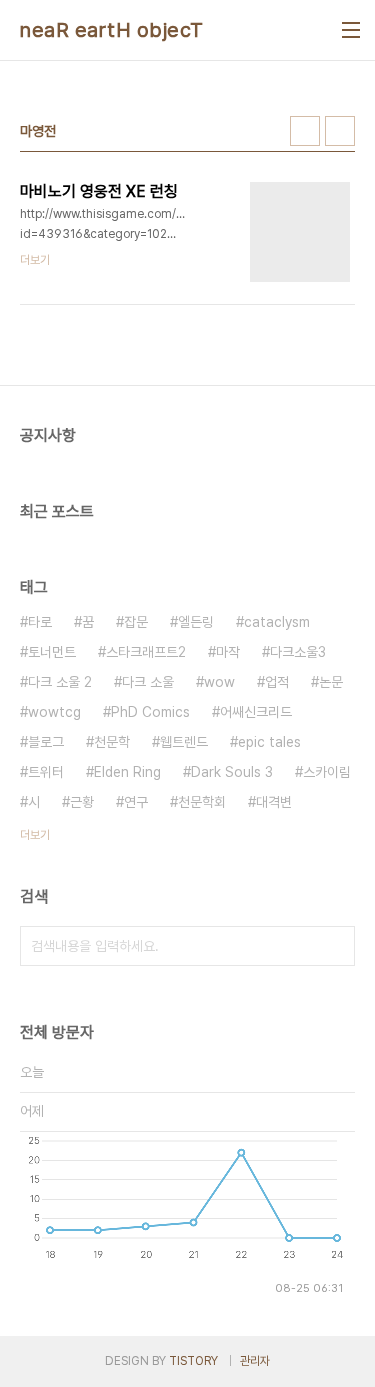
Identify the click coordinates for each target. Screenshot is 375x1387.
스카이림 (327, 772)
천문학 (112, 742)
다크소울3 (298, 652)
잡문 (136, 622)
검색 (335, 946)
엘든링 (196, 622)
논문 (331, 682)
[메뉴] (351, 30)
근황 (82, 802)
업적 (277, 682)
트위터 (46, 772)
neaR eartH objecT (112, 30)
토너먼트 (52, 652)
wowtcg (54, 712)
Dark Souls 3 (232, 772)
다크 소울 (148, 682)
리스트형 (340, 131)
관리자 (255, 1361)
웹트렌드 (184, 742)
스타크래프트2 (146, 652)
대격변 (274, 802)
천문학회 (202, 802)
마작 (228, 652)
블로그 (46, 742)
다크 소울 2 (60, 682)
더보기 (35, 835)
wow (219, 682)
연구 (136, 802)
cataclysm (277, 622)
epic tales (269, 742)
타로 (40, 622)
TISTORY (193, 1361)
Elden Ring (127, 772)
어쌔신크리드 (256, 712)
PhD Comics (150, 712)
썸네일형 (305, 131)
